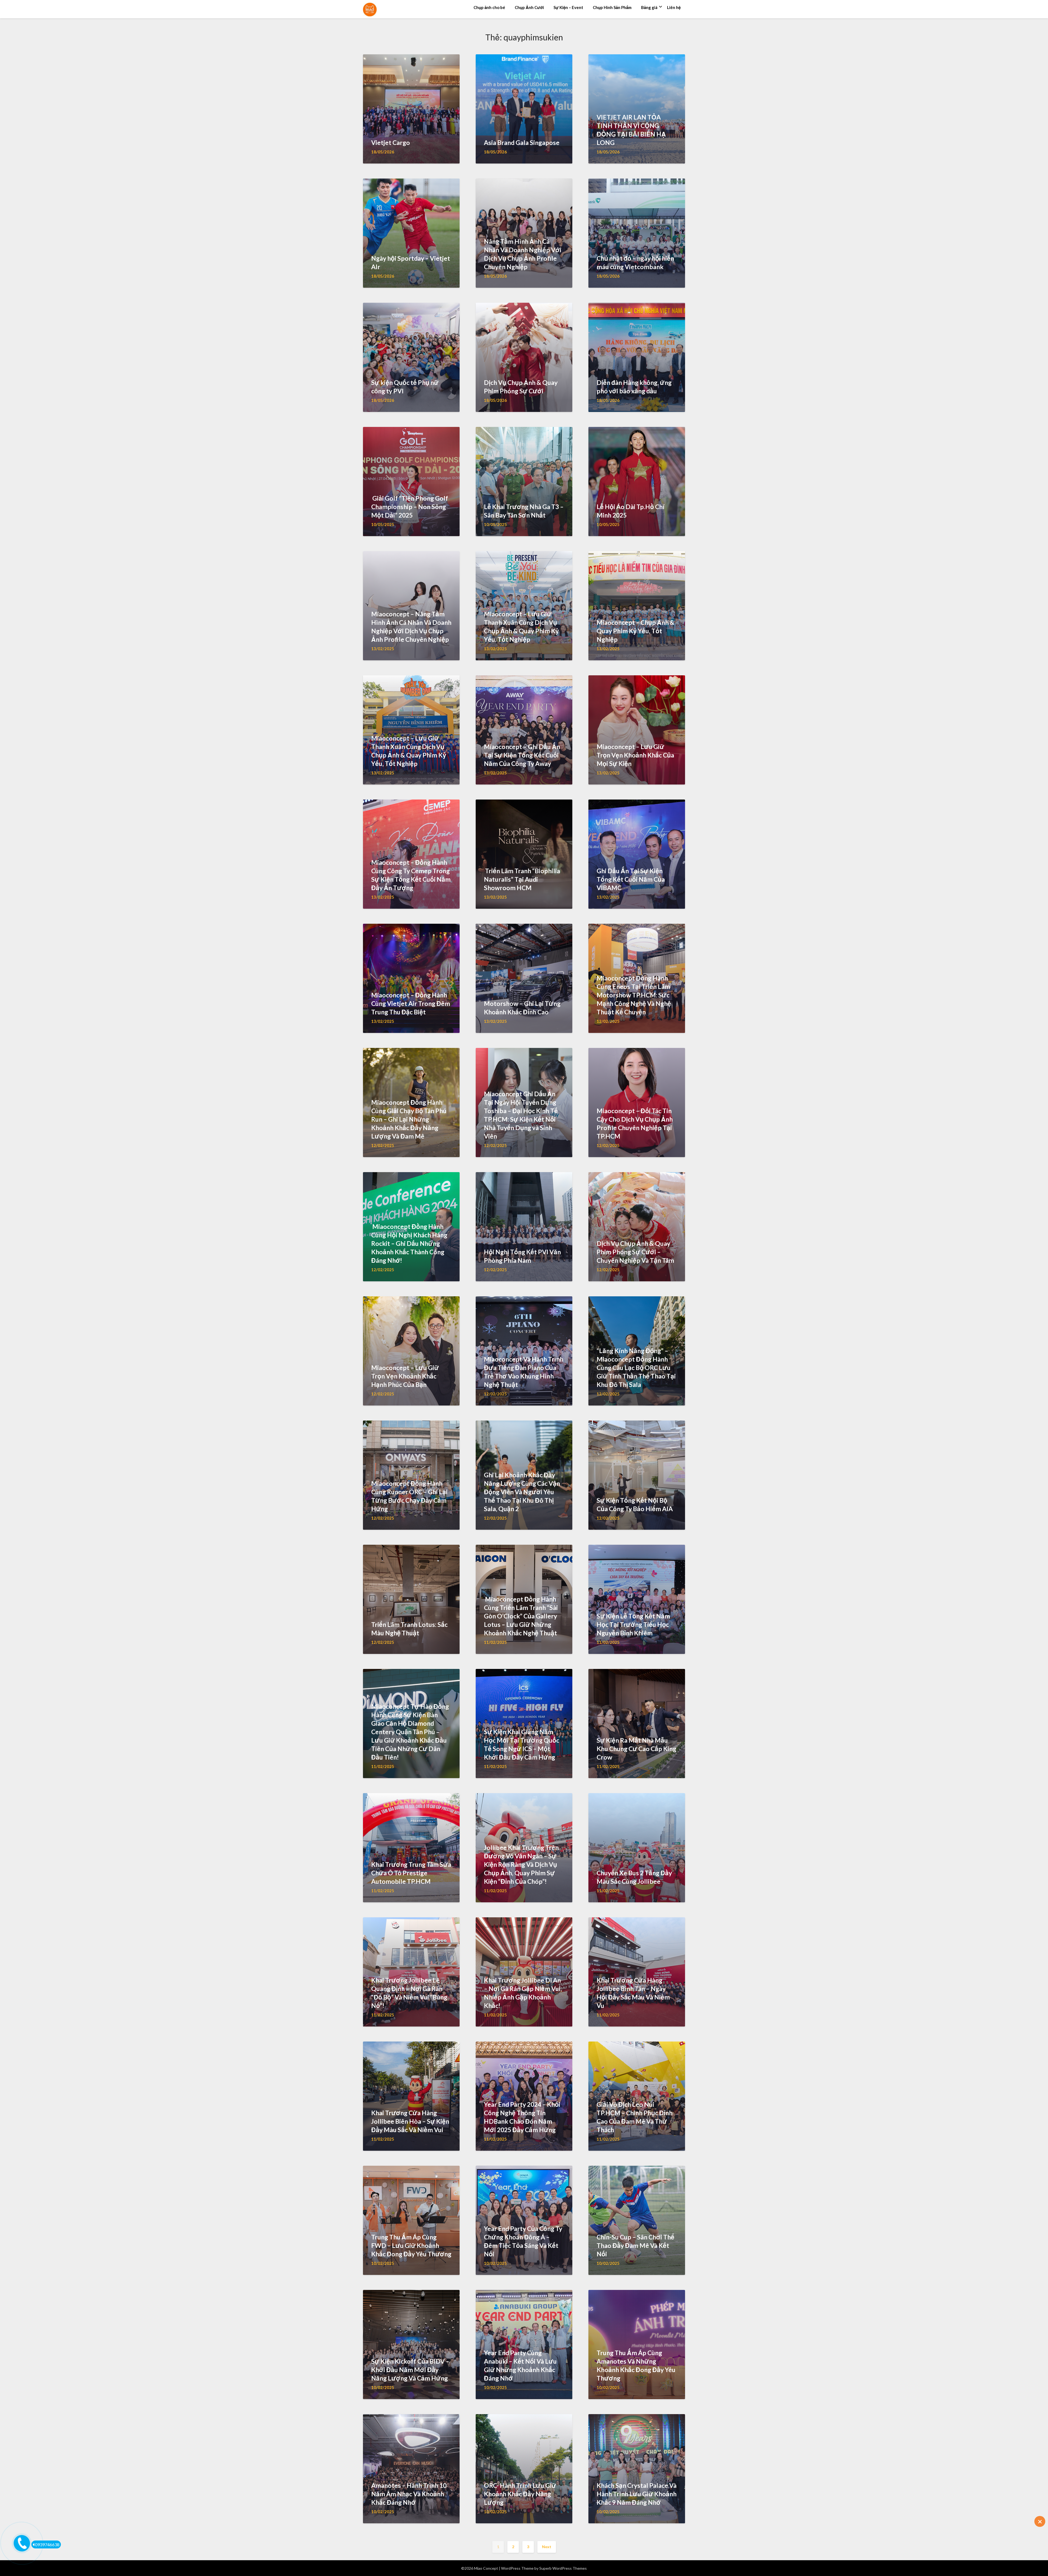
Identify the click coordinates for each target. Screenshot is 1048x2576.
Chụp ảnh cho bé (489, 7)
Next (547, 2547)
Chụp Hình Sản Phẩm (612, 7)
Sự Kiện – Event (568, 7)
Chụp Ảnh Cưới (529, 7)
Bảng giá (649, 7)
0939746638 (47, 2544)
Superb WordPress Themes (563, 2568)
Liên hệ (674, 7)
